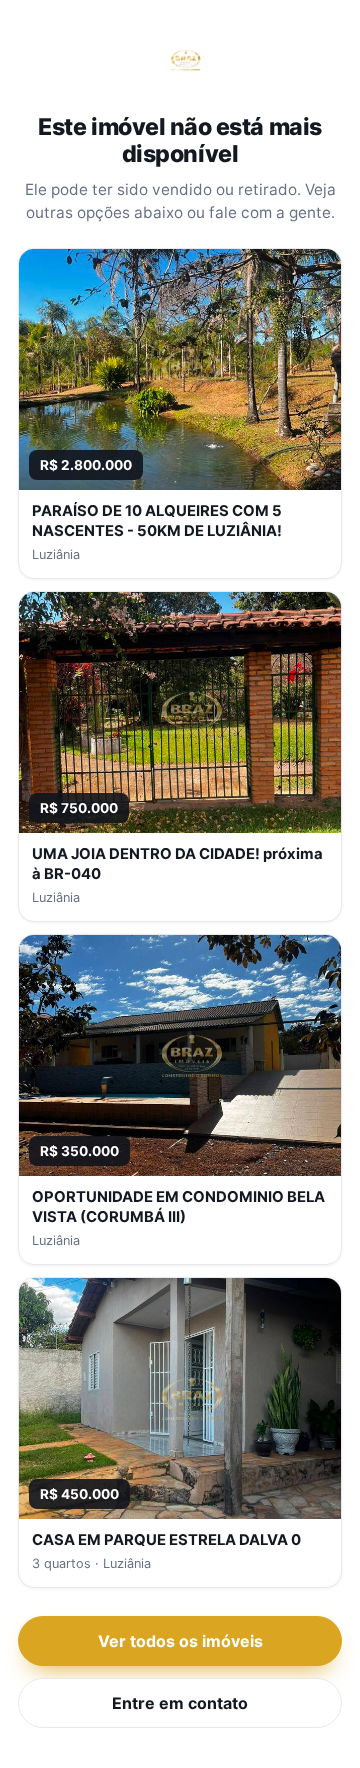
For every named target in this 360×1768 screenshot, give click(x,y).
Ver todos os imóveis (180, 1641)
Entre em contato (180, 1703)
